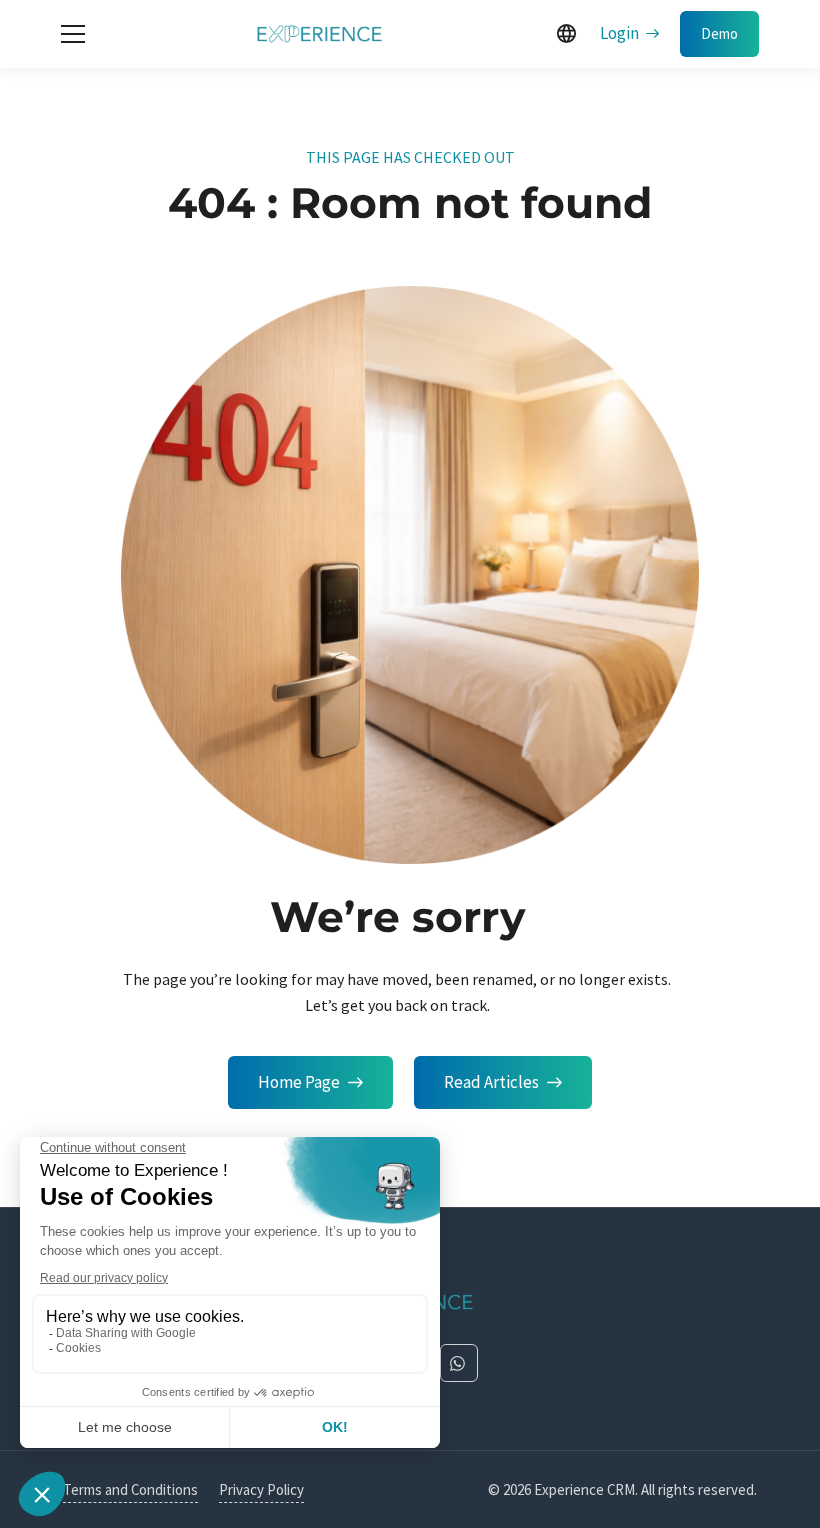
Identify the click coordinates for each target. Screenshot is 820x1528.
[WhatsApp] (459, 1363)
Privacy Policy (261, 1489)
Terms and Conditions (130, 1489)
